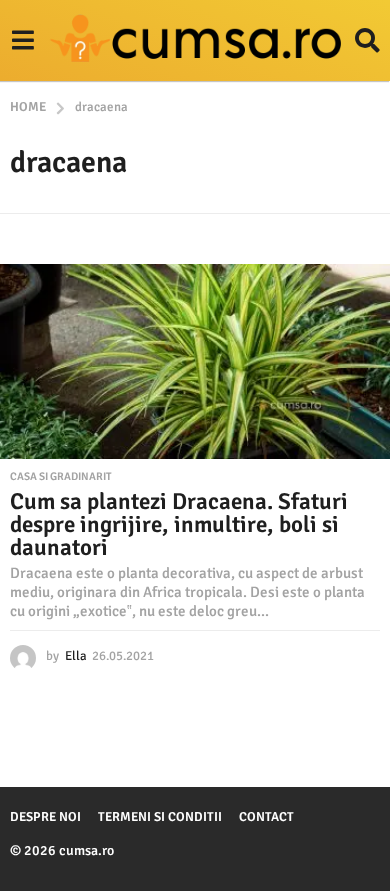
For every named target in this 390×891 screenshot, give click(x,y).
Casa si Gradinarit (61, 477)
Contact (266, 817)
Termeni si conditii (160, 817)
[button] (22, 41)
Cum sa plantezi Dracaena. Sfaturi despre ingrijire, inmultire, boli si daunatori (179, 524)
